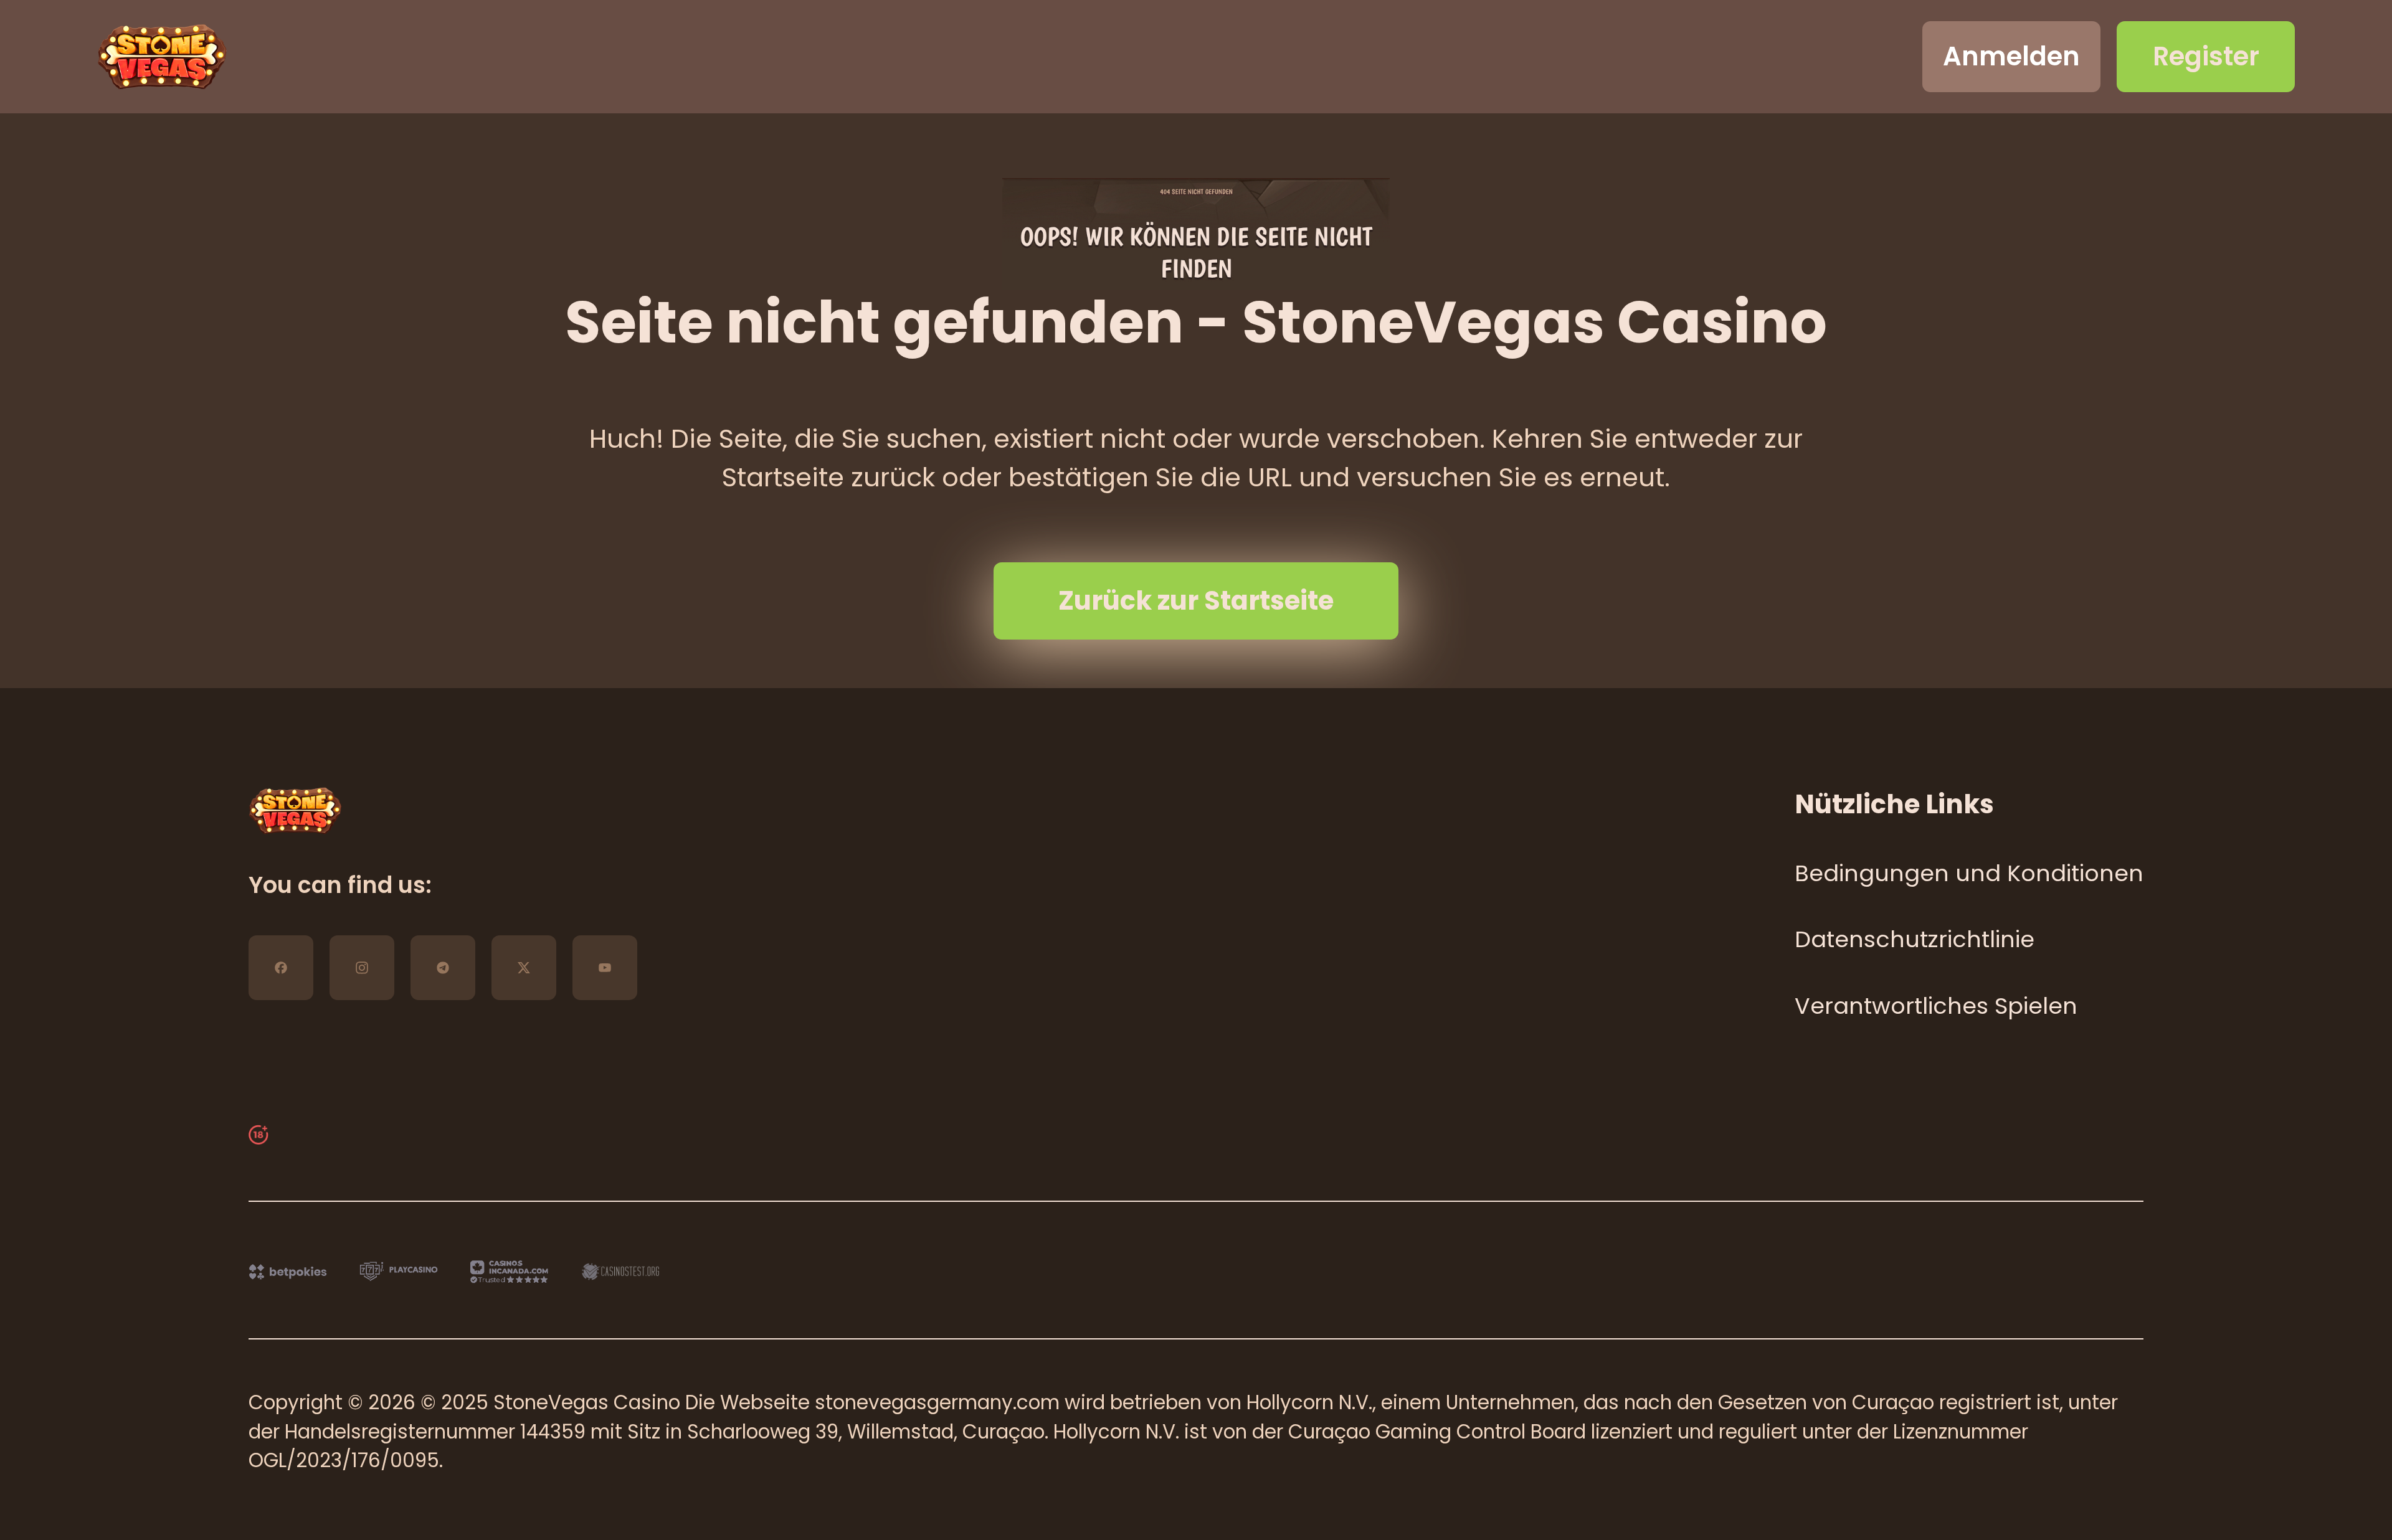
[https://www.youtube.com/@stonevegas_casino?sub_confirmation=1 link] (605, 968)
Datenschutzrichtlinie (1915, 939)
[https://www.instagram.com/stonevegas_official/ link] (362, 968)
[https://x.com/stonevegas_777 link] (524, 968)
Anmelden (2011, 56)
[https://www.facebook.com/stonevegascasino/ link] (281, 968)
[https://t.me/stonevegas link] (443, 968)
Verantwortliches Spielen (1936, 1006)
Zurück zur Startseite (1196, 601)
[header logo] (162, 57)
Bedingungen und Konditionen (1969, 873)
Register (2206, 56)
